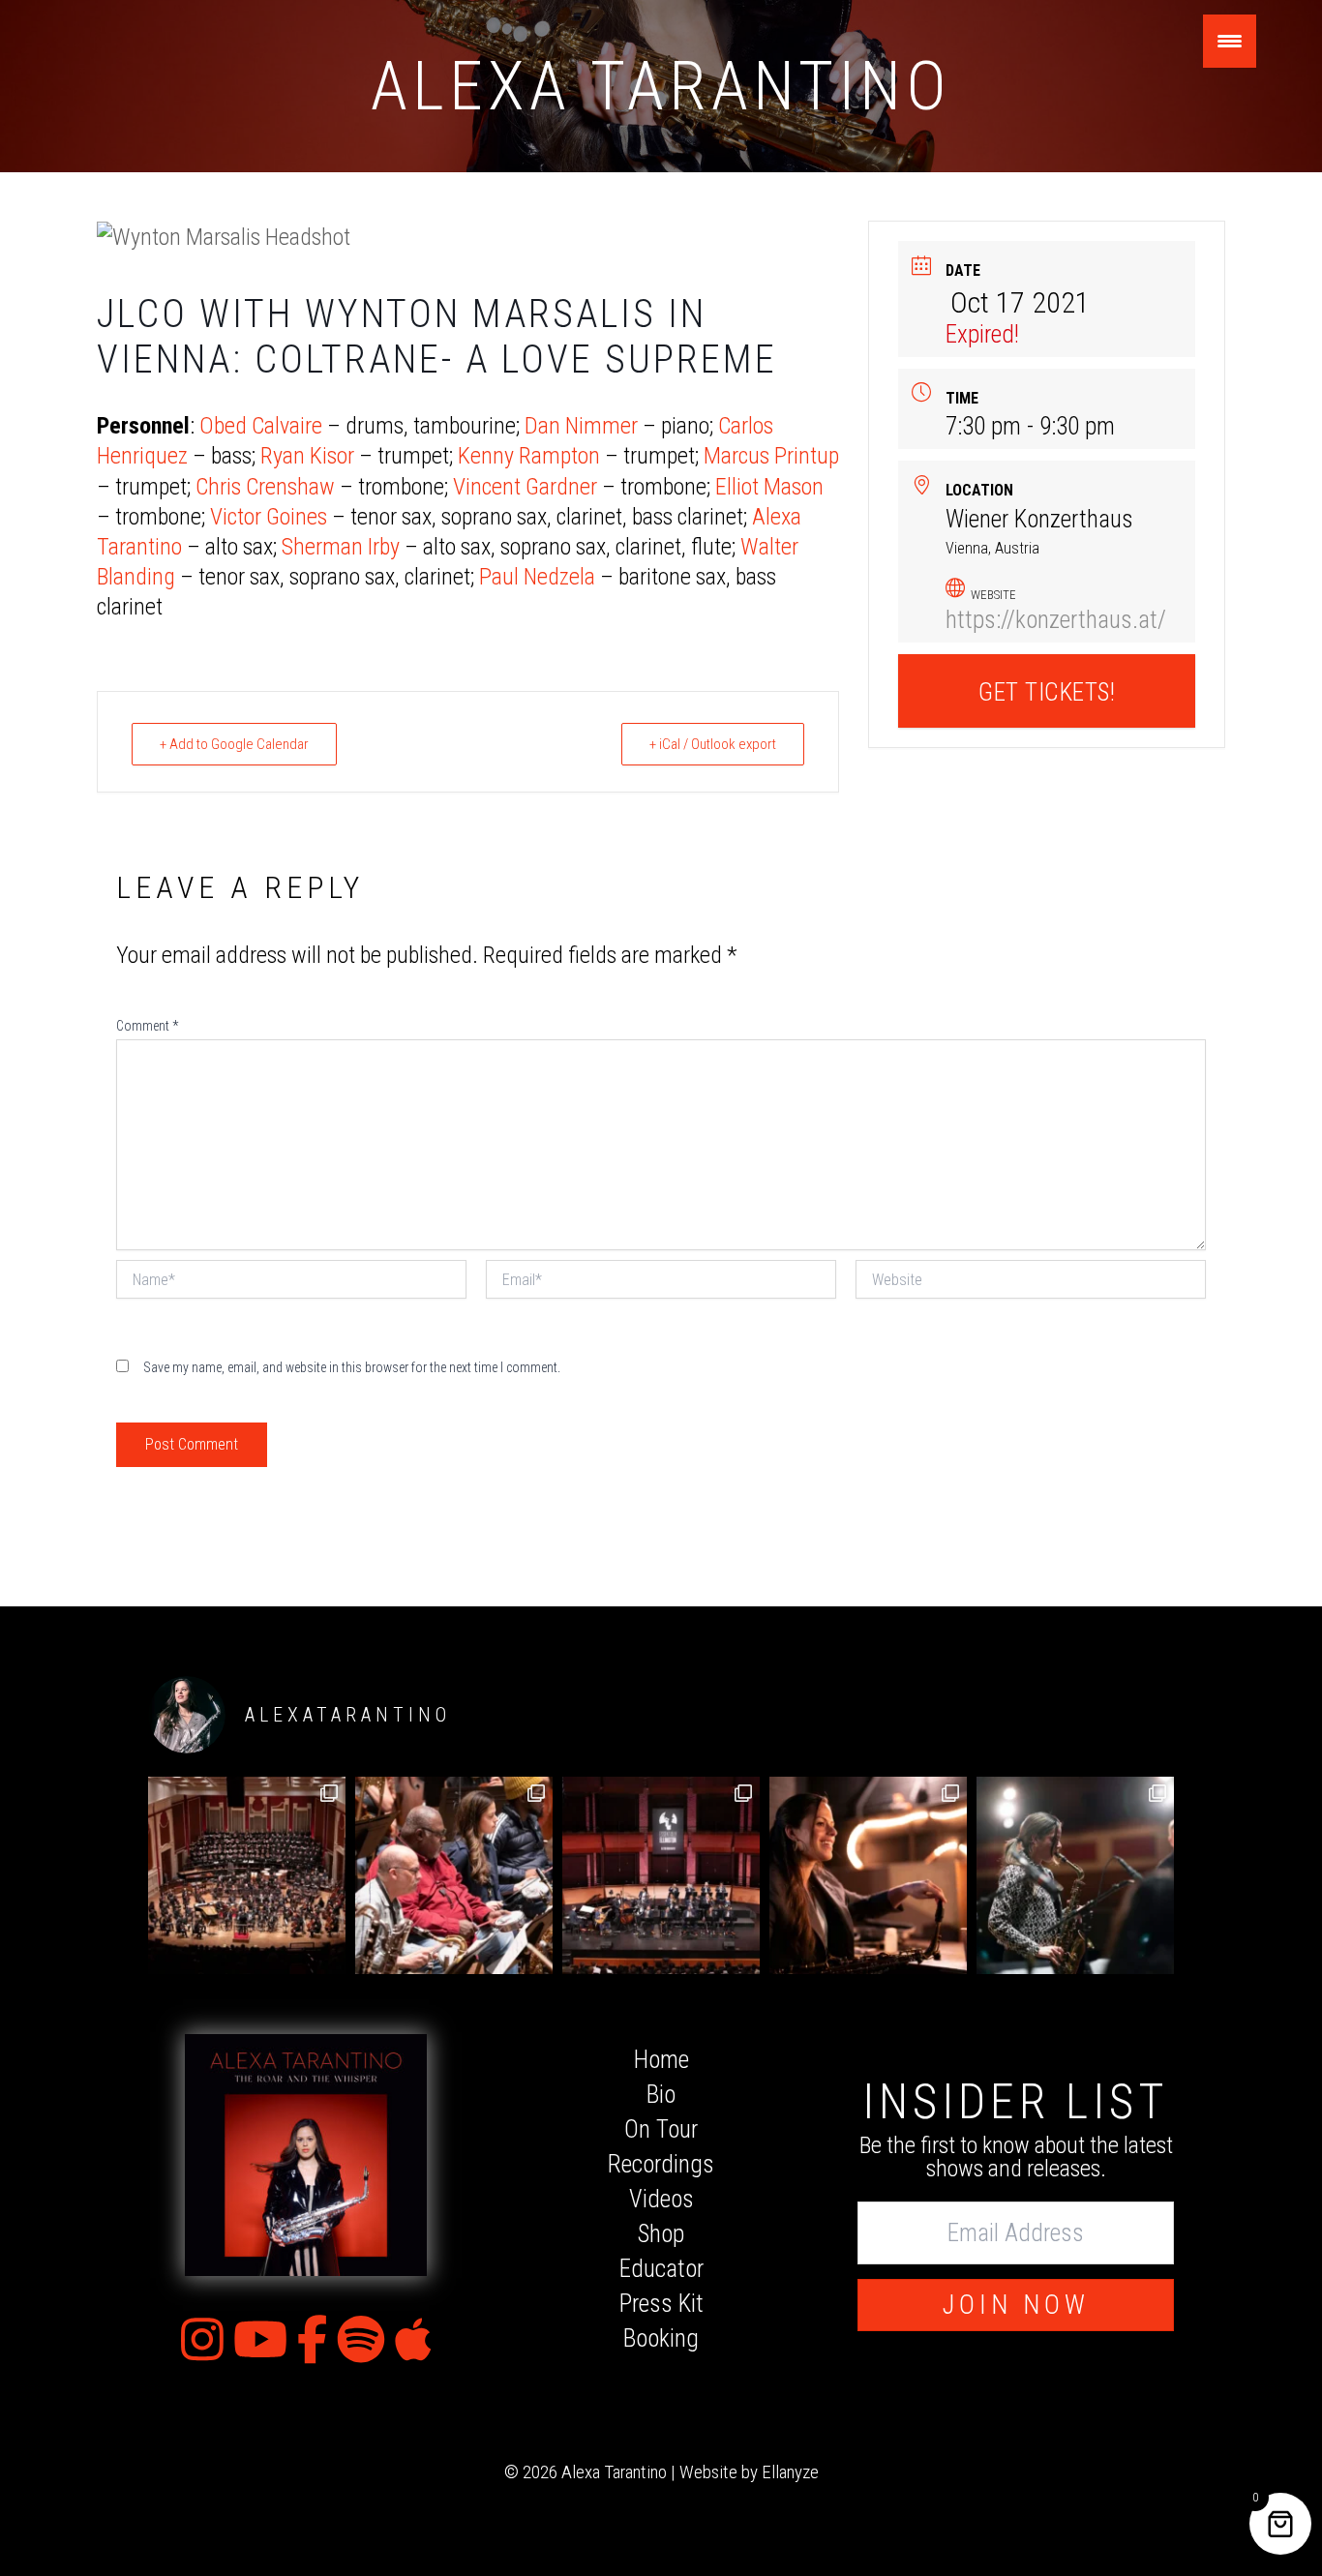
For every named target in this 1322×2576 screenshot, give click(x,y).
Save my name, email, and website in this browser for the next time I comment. (352, 1367)
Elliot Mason (769, 487)
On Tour (661, 2129)
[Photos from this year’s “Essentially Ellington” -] (661, 1875)
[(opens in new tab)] (306, 2154)
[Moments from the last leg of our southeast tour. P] (868, 1875)
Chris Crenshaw (265, 487)
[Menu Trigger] (1230, 41)
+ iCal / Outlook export (713, 744)
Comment (147, 1026)
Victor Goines (269, 517)
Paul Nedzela (537, 577)
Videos (661, 2199)
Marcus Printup (771, 456)
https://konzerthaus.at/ (1056, 620)
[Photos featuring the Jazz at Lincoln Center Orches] (247, 1875)
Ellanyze (790, 2472)
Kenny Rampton (529, 456)
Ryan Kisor (307, 456)
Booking (661, 2338)
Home (661, 2060)
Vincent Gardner (525, 487)
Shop (661, 2234)
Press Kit (661, 2304)
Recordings (661, 2164)
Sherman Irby (341, 547)
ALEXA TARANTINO (661, 86)
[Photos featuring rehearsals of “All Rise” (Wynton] (454, 1875)
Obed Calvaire (261, 426)
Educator (661, 2269)
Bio (661, 2095)
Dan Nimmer (581, 426)
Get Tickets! (1047, 692)
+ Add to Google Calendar (234, 744)
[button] (1016, 2305)
